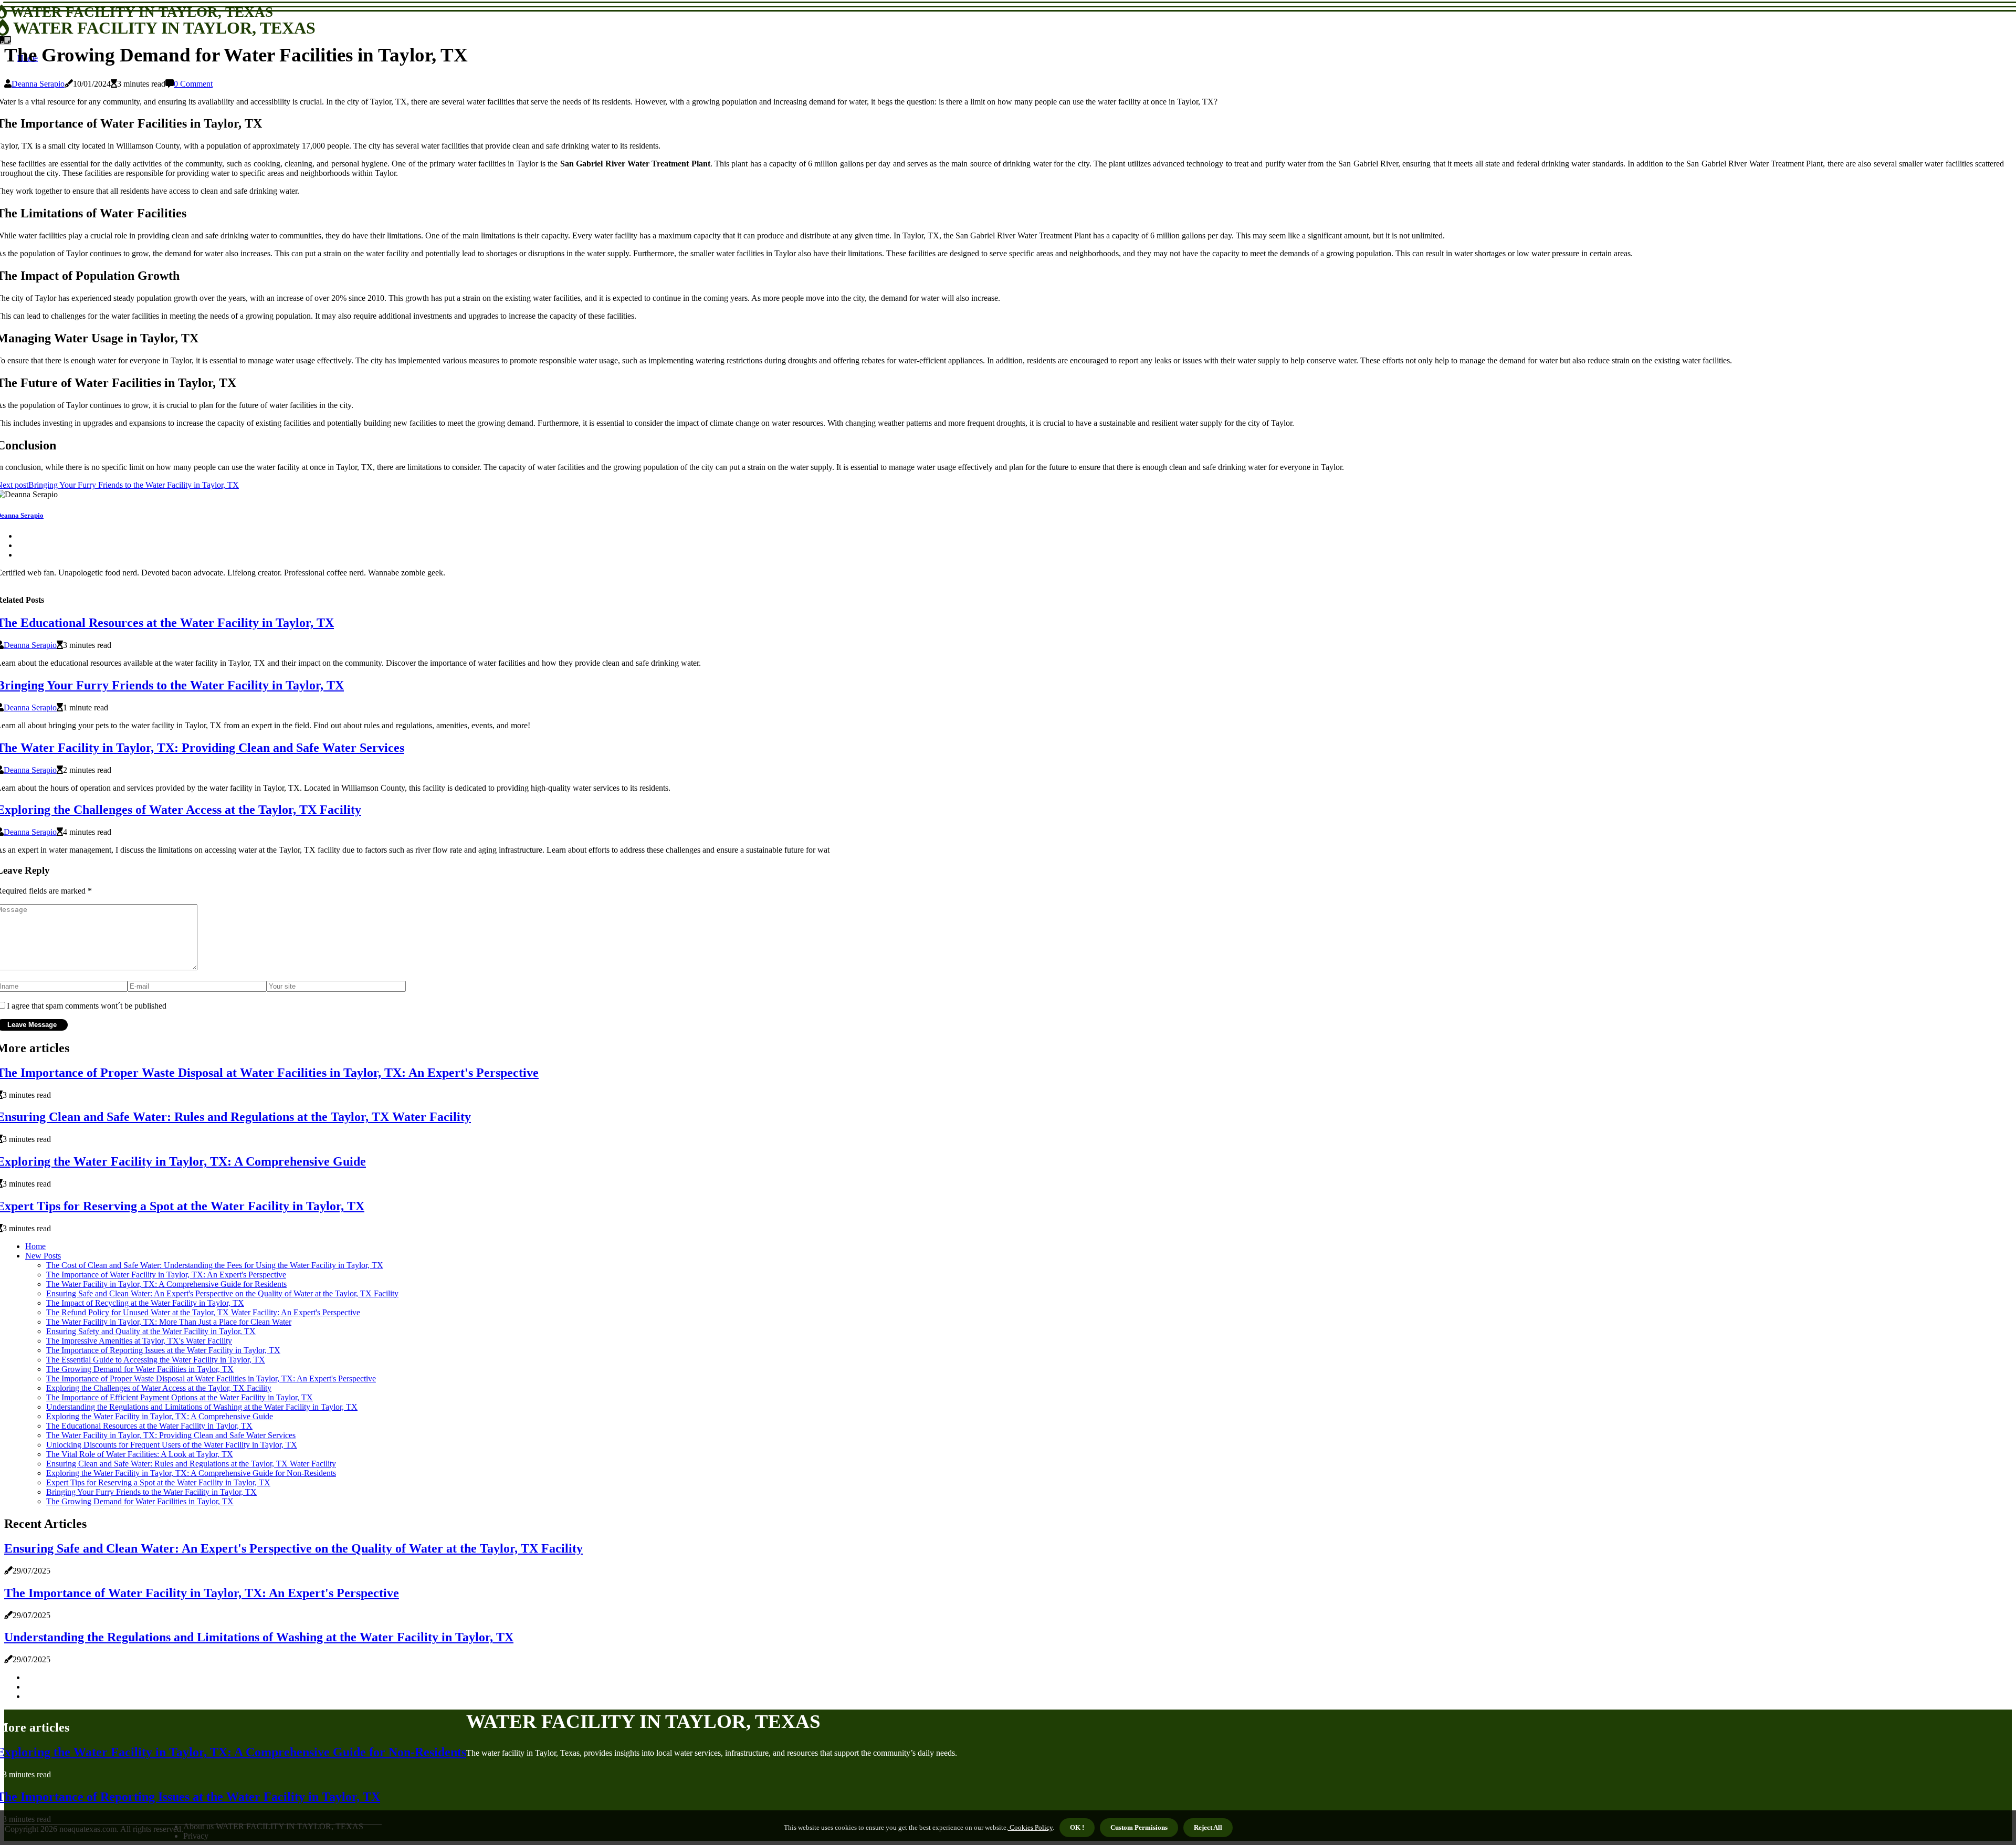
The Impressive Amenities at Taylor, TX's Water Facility (139, 1341)
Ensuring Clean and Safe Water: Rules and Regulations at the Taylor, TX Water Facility (191, 1464)
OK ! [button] (1077, 1827)
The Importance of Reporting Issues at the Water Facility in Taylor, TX (163, 1350)
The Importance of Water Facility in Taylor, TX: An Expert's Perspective (166, 1275)
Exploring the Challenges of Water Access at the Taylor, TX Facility (159, 1388)
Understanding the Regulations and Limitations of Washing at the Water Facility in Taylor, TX (202, 1407)
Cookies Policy (1030, 1827)
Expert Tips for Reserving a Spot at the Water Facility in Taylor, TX (158, 1482)
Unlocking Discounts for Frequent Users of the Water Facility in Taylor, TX (172, 1445)
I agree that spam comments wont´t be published (87, 1006)
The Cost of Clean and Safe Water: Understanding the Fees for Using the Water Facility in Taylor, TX (215, 1265)
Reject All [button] (1208, 1827)
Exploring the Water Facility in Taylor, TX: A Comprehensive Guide (160, 1416)
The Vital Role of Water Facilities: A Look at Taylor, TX (140, 1454)
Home (35, 1246)
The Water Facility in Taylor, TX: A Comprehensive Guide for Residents (166, 1284)
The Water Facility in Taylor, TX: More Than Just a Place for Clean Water (169, 1322)
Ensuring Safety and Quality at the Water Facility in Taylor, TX (151, 1331)
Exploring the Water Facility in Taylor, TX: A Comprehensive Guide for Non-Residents (191, 1473)
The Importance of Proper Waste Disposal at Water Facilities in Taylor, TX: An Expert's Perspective (211, 1378)
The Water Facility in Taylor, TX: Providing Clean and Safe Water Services (171, 1435)
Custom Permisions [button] (1139, 1827)
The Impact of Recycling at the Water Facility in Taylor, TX (145, 1303)
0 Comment (193, 84)
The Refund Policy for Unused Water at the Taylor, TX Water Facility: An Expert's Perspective (203, 1312)
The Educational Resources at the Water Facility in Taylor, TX (149, 1426)
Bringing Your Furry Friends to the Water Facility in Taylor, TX (151, 1492)
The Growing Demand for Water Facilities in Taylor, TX (140, 1369)
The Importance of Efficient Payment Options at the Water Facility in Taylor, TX (180, 1397)
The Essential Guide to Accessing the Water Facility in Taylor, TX (156, 1360)
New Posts (43, 1256)
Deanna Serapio (38, 84)
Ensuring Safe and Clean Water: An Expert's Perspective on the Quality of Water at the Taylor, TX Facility (222, 1293)
